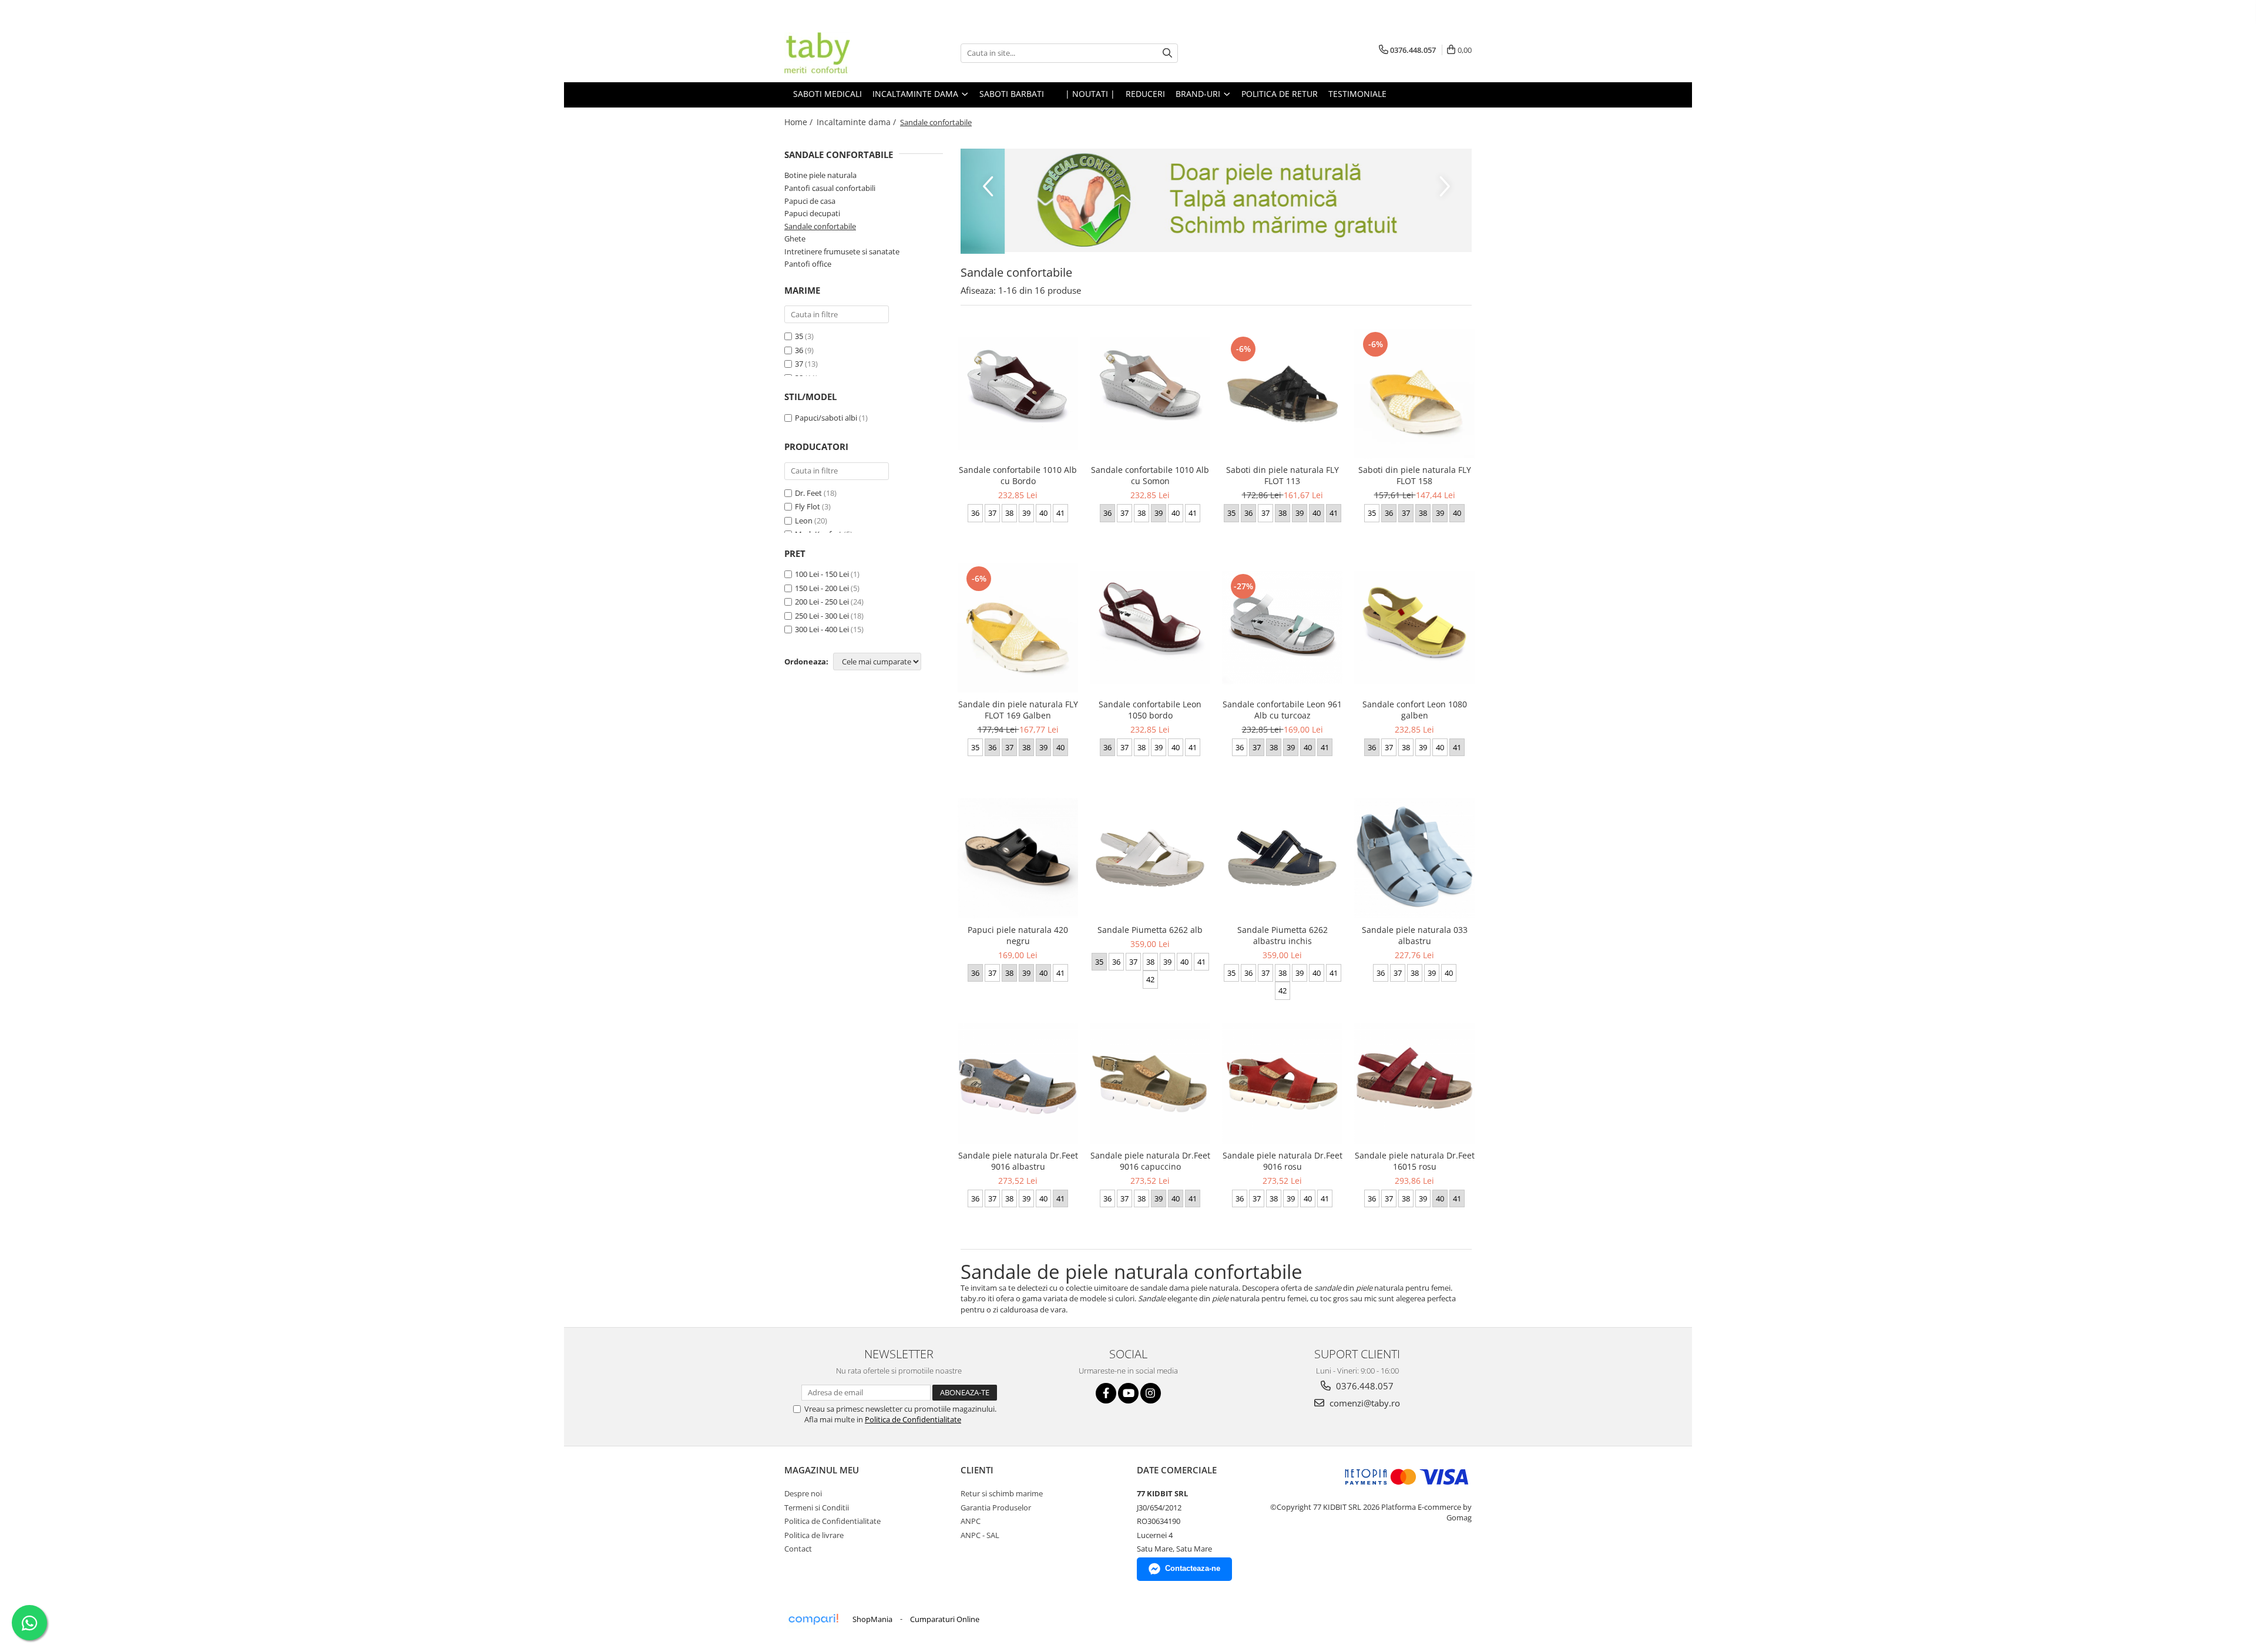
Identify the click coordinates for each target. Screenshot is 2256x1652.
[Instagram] (1151, 1393)
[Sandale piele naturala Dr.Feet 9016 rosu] (1282, 1084)
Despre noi (803, 1493)
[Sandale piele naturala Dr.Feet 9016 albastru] (1018, 1084)
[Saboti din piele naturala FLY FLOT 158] (1414, 394)
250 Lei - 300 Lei (822, 616)
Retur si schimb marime (1002, 1493)
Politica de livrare (814, 1535)
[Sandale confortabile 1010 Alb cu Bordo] (1018, 394)
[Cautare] (1167, 53)
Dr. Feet (808, 493)
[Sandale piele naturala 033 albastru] (1414, 858)
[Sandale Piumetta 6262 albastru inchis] (1282, 858)
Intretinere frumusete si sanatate (842, 251)
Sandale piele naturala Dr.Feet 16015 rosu (1415, 1161)
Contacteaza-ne (1193, 1568)
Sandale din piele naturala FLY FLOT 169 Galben (1018, 710)
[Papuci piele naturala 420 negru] (1018, 858)
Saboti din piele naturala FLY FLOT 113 (1283, 475)
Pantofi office (808, 264)
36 (799, 350)
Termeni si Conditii (817, 1507)
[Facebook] (1106, 1393)
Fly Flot (808, 506)
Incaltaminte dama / (857, 122)
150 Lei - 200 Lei (822, 588)
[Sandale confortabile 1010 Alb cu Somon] (1150, 394)
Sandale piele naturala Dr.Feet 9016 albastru (1018, 1161)
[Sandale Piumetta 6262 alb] (1150, 858)
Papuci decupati (812, 213)
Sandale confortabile (820, 226)
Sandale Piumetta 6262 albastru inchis (1283, 935)
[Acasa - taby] (843, 53)
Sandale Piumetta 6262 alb (1150, 930)
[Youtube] (1128, 1393)
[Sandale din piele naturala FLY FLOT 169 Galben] (1018, 628)
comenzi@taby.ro (1364, 1403)
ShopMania (872, 1619)
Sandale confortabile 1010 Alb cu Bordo (1018, 475)
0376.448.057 (1364, 1386)
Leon (804, 521)
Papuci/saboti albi (826, 418)
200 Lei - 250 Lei (822, 602)
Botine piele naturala (820, 175)
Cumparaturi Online (945, 1619)
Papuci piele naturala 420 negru (1018, 935)
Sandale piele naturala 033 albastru (1415, 935)
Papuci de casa (810, 201)
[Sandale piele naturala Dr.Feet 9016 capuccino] (1150, 1084)
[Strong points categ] (1216, 200)
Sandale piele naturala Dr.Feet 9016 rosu (1283, 1161)
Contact (798, 1549)
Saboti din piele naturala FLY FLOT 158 (1415, 475)
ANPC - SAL (980, 1535)
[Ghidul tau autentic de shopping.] (813, 1619)
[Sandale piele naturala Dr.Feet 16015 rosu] (1414, 1084)
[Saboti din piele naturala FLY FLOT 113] (1282, 394)
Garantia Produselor (996, 1507)
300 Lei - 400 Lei (822, 629)
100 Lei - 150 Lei (822, 574)
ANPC (971, 1521)
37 (799, 364)
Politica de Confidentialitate (913, 1419)
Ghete (795, 239)
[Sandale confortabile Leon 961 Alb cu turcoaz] (1282, 628)
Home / (800, 122)
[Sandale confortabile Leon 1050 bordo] (1150, 628)
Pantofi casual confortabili (830, 188)
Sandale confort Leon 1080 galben (1415, 710)
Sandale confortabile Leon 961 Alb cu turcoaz (1282, 710)
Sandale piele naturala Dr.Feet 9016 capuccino (1150, 1161)
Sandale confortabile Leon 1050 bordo (1150, 710)
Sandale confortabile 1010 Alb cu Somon (1150, 475)
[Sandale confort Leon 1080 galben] (1414, 628)
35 (799, 336)
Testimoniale (1357, 94)
